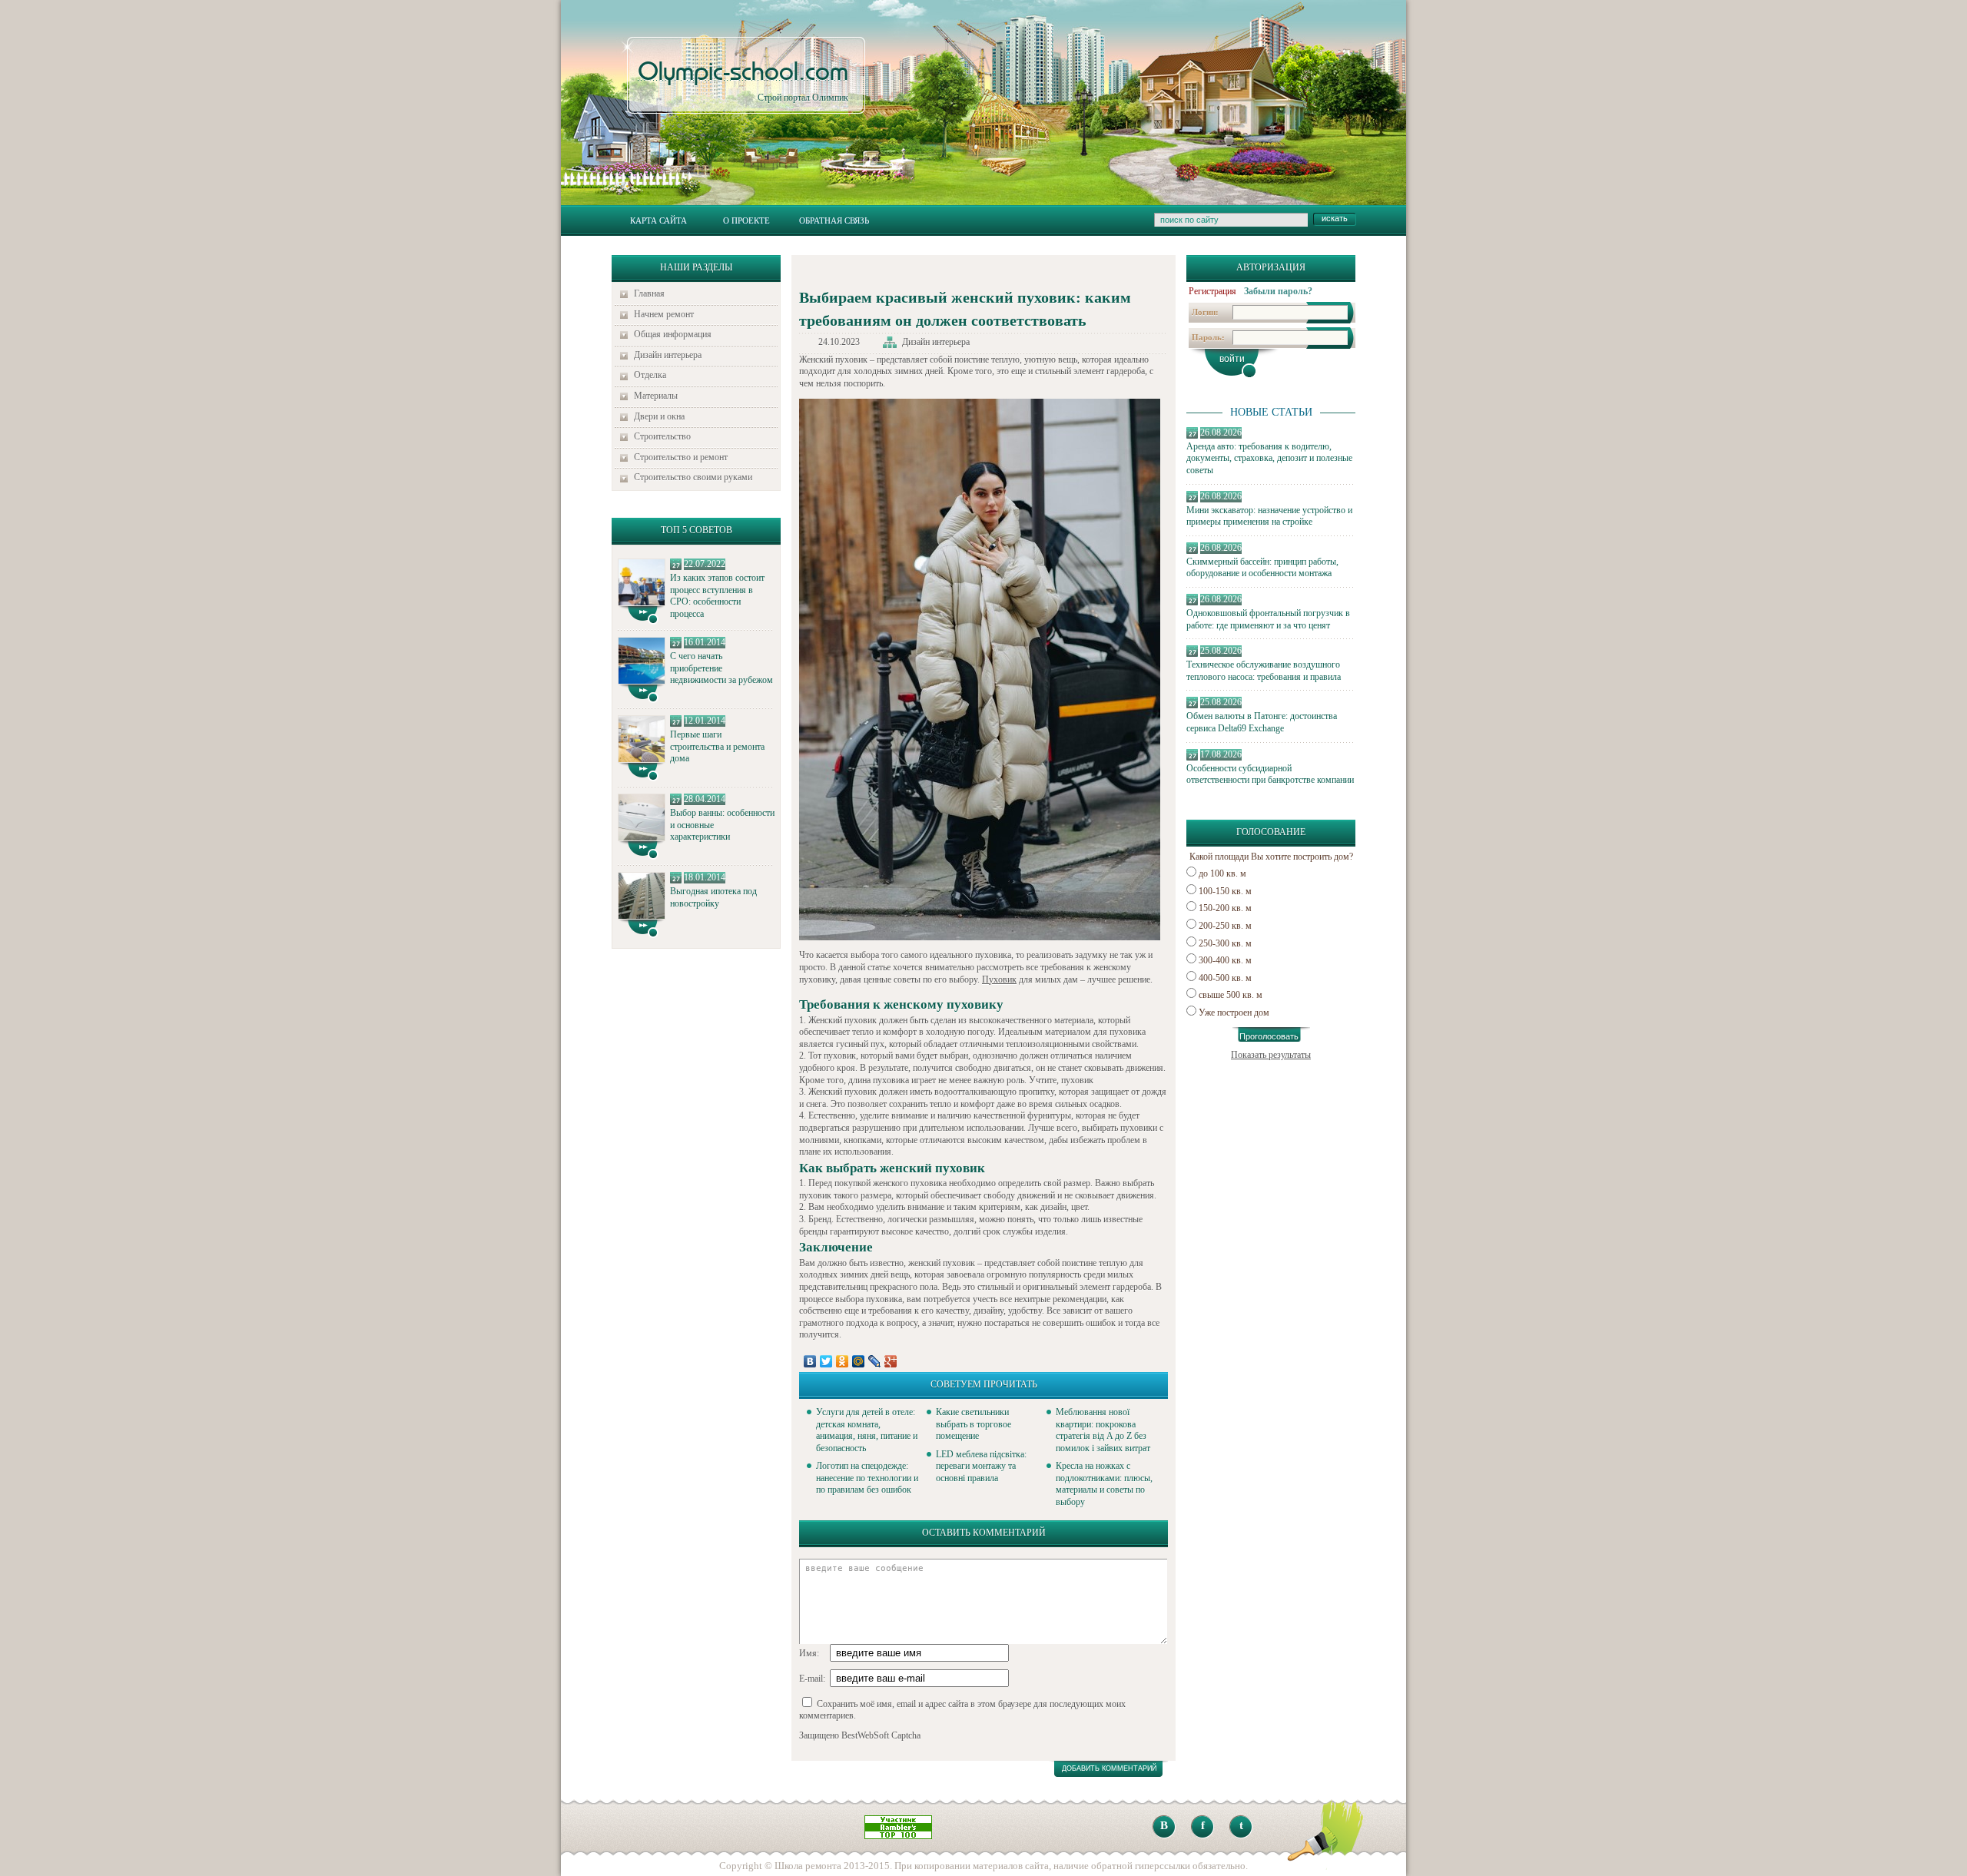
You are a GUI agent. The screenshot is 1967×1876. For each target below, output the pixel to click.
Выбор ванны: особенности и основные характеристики (722, 825)
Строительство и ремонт (681, 457)
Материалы (656, 396)
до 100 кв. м (1222, 873)
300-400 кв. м (1225, 960)
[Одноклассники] (843, 1361)
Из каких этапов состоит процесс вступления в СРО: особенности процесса (717, 596)
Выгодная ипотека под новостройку (713, 897)
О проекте (746, 220)
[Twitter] (826, 1361)
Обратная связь (834, 220)
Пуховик (999, 979)
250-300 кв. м (1225, 943)
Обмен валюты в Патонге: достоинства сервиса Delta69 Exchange (1262, 722)
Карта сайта (658, 220)
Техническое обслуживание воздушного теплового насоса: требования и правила (1264, 671)
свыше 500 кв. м (1231, 995)
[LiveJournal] (875, 1361)
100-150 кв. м (1225, 891)
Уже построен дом (1234, 1013)
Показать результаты (1271, 1055)
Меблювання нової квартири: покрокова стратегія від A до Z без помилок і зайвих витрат (1103, 1430)
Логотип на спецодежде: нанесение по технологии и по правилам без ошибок (867, 1478)
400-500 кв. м (1225, 978)
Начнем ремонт (664, 314)
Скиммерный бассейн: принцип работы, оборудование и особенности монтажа (1262, 568)
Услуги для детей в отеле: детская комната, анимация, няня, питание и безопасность (867, 1430)
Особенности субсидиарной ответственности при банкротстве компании (1270, 774)
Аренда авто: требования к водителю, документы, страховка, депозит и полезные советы (1269, 458)
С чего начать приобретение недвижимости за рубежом (721, 668)
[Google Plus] (891, 1361)
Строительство (662, 436)
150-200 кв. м (1225, 908)
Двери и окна (659, 416)
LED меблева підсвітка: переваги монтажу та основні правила (981, 1466)
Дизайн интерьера (668, 355)
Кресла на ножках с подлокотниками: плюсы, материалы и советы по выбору (1104, 1484)
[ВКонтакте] (810, 1361)
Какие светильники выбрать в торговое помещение (974, 1424)
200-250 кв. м (1225, 926)
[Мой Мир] (859, 1361)
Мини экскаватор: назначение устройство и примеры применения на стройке (1269, 516)
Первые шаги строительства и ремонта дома (717, 746)
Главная (649, 293)
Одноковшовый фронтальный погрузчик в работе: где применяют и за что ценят (1268, 619)
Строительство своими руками (693, 477)
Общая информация (673, 334)
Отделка (650, 375)
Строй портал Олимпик (743, 81)
